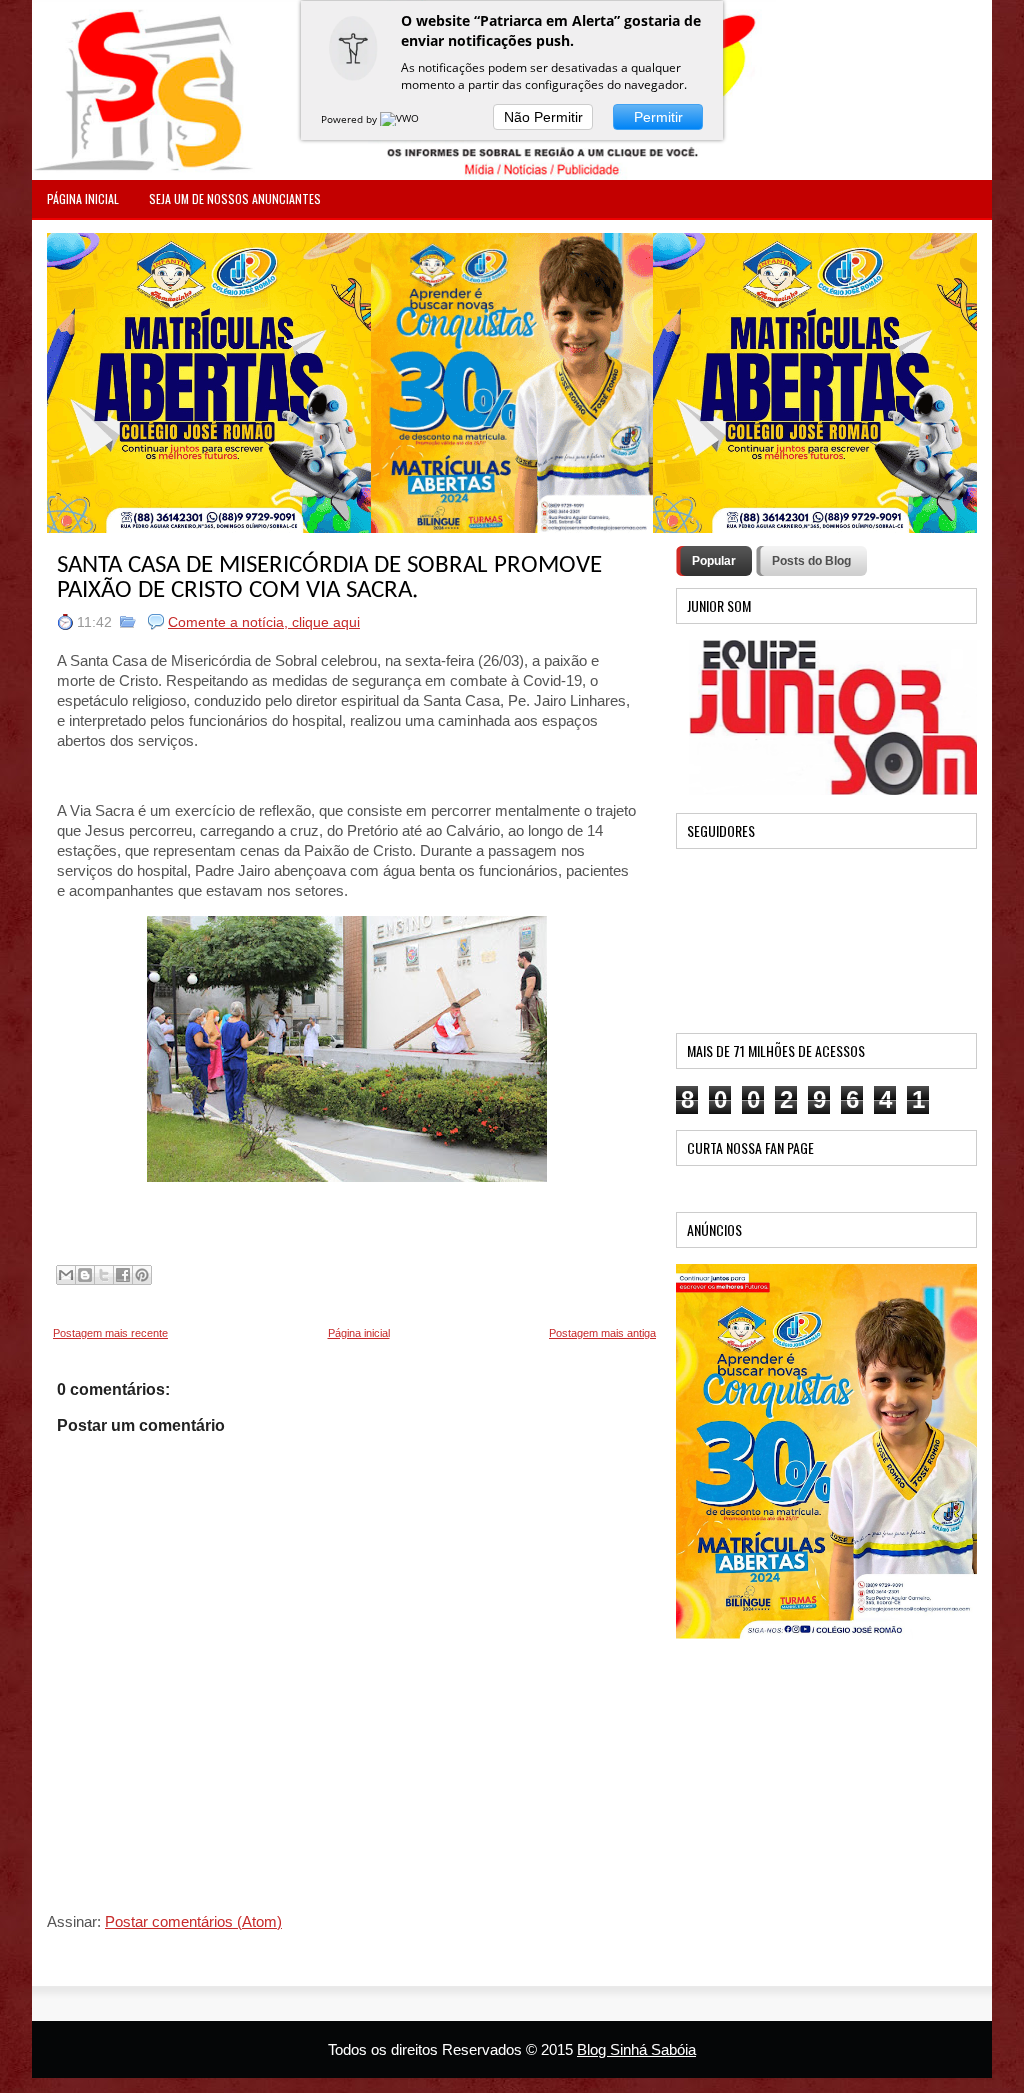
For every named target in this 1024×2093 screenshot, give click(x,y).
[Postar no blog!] (85, 1275)
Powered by (350, 119)
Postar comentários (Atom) (193, 1921)
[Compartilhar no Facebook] (123, 1275)
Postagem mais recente (110, 1333)
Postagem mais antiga (602, 1333)
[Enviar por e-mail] (66, 1275)
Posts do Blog (811, 561)
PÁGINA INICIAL (83, 198)
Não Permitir (543, 117)
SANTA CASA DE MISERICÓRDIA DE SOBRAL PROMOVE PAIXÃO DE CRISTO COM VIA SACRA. (329, 578)
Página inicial (359, 1333)
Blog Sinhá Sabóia (636, 2049)
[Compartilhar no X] (104, 1275)
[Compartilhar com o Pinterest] (142, 1275)
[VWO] (401, 119)
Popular (714, 561)
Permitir (658, 117)
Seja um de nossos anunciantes (235, 198)
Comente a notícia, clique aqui (264, 622)
